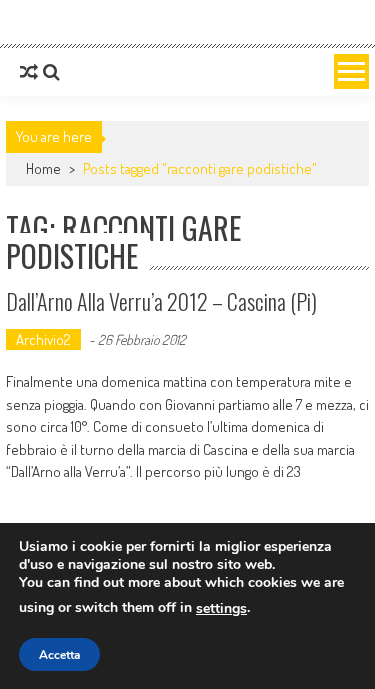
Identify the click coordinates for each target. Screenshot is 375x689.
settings (221, 608)
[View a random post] (29, 72)
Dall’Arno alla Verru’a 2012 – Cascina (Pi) (161, 301)
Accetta (59, 655)
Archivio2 (43, 339)
